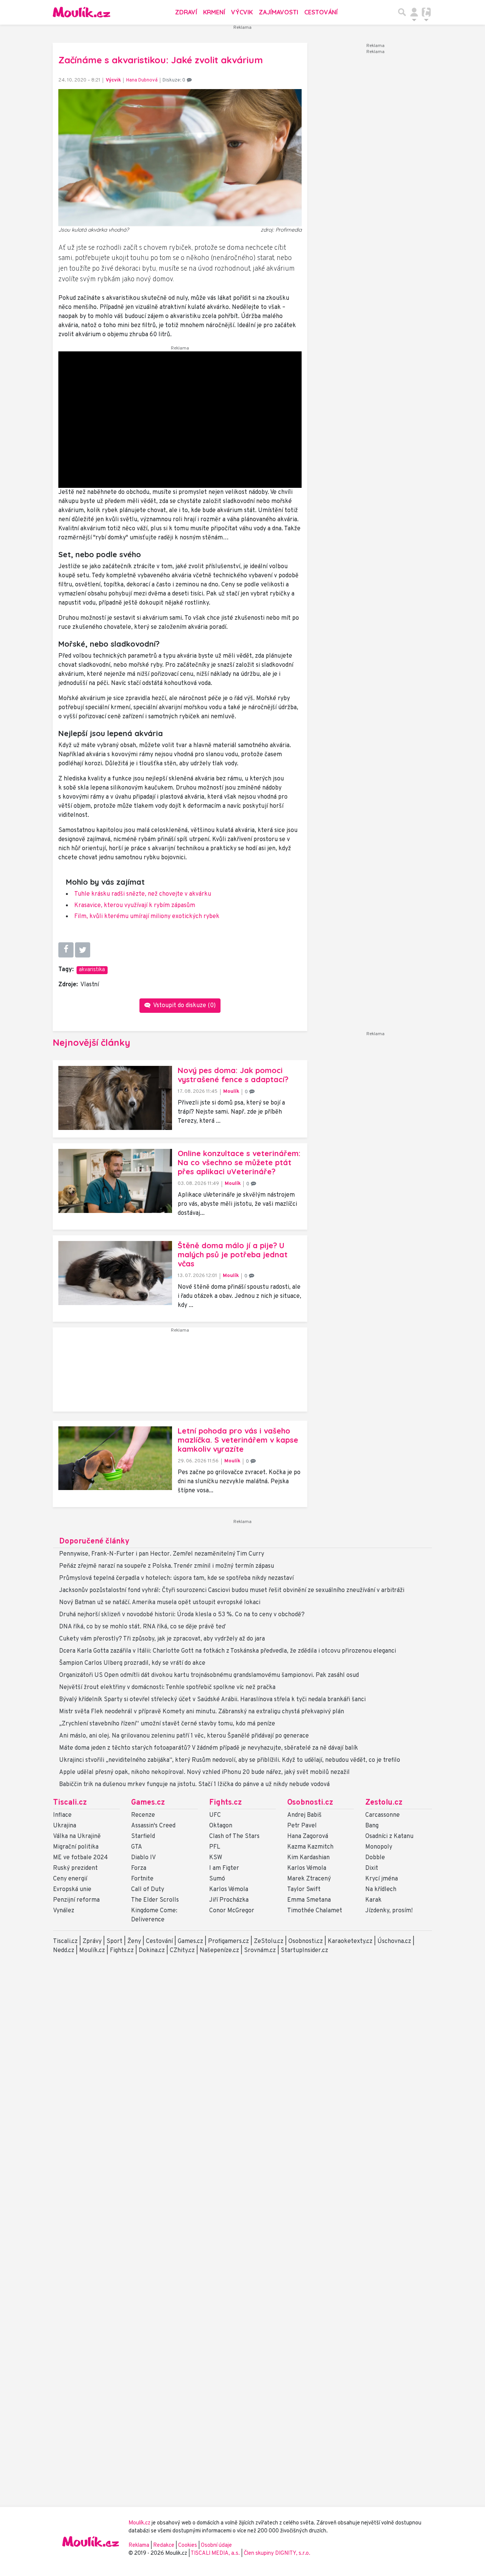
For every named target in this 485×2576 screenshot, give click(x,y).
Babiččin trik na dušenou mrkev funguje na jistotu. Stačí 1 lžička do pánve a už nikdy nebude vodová (194, 1785)
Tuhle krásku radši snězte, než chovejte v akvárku (143, 894)
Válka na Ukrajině (77, 1836)
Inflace (62, 1815)
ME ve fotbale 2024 (81, 1858)
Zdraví (186, 12)
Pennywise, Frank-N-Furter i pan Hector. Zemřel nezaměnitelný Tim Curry (162, 1554)
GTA (137, 1847)
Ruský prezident (75, 1868)
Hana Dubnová (142, 80)
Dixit (372, 1868)
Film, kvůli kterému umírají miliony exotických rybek (147, 917)
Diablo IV (143, 1858)
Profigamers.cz (228, 1941)
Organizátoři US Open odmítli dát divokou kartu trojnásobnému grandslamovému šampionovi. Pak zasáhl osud (209, 1675)
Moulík (231, 1091)
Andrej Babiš (304, 1815)
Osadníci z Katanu (389, 1836)
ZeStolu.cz (269, 1941)
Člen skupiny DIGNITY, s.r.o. (277, 2553)
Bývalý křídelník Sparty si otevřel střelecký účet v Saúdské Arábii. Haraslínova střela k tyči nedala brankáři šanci (212, 1700)
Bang (372, 1826)
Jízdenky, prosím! (389, 1911)
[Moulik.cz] (81, 12)
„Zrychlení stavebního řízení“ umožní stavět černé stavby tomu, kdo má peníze (167, 1724)
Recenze (143, 1815)
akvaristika (92, 970)
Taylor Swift (304, 1890)
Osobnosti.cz (310, 1803)
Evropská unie (72, 1890)
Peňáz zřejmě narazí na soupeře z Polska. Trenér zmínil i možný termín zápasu (167, 1566)
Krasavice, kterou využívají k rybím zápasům (135, 906)
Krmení (214, 12)
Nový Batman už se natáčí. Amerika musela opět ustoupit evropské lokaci (160, 1603)
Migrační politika (76, 1847)
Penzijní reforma (76, 1900)
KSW (216, 1858)
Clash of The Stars (234, 1836)
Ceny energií (70, 1879)
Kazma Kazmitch (310, 1847)
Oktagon (221, 1826)
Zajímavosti (278, 12)
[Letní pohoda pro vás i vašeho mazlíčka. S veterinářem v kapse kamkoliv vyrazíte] (115, 1458)
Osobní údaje (216, 2545)
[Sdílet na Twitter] (83, 950)
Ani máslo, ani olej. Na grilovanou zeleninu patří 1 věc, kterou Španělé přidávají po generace (184, 1736)
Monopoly (379, 1847)
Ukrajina (65, 1826)
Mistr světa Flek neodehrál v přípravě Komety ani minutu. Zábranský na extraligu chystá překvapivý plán (202, 1712)
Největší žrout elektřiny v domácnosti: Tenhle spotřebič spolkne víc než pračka (167, 1688)
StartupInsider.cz (304, 1951)
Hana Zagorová (308, 1836)
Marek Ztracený (309, 1879)
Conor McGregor (232, 1911)
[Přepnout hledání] (402, 12)
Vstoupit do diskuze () (184, 1006)
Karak (373, 1900)
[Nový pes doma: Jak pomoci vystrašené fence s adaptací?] (115, 1098)
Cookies (188, 2545)
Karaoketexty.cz (350, 1941)
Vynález (64, 1911)
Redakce (164, 2545)
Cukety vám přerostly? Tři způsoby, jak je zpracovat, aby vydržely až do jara (162, 1639)
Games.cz (148, 1803)
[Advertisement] (180, 1373)
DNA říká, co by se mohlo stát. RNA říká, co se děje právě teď (142, 1627)
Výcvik (242, 12)
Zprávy (92, 1941)
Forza (139, 1868)
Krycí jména (382, 1879)
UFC (215, 1815)
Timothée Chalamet (315, 1911)
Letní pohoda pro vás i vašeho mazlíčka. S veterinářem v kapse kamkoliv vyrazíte (238, 1440)
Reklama (139, 2545)
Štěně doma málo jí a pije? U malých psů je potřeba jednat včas (233, 1254)
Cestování (321, 12)
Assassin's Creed (153, 1826)
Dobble (375, 1858)
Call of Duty (148, 1890)
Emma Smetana (309, 1900)
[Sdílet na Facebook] (66, 950)
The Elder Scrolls (155, 1900)
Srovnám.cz (260, 1951)
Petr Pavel (302, 1826)
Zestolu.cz (384, 1803)
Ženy (134, 1941)
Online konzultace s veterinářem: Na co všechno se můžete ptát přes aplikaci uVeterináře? (239, 1162)
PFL (215, 1847)
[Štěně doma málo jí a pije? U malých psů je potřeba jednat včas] (115, 1273)
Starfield (143, 1836)
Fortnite (142, 1879)
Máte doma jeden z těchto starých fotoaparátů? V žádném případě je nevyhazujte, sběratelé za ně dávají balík (209, 1748)
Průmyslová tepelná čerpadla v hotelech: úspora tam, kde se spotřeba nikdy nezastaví (176, 1578)
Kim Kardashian (308, 1858)
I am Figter (224, 1868)
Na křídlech (381, 1890)
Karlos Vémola (229, 1890)
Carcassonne (383, 1815)
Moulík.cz (92, 1951)
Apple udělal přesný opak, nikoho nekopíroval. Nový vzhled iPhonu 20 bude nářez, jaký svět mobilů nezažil (204, 1772)
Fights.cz (225, 1803)
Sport (114, 1941)
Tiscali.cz (70, 1803)
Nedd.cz (64, 1951)
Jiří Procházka (229, 1900)
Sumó (217, 1879)
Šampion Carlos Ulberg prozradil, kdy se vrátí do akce (132, 1663)
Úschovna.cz (394, 1941)
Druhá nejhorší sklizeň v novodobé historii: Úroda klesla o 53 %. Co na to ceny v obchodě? (182, 1615)
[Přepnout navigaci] (414, 12)
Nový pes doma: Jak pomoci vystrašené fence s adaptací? (233, 1075)
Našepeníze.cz (219, 1951)
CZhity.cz (182, 1951)
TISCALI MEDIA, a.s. (216, 2553)
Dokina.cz (152, 1951)
